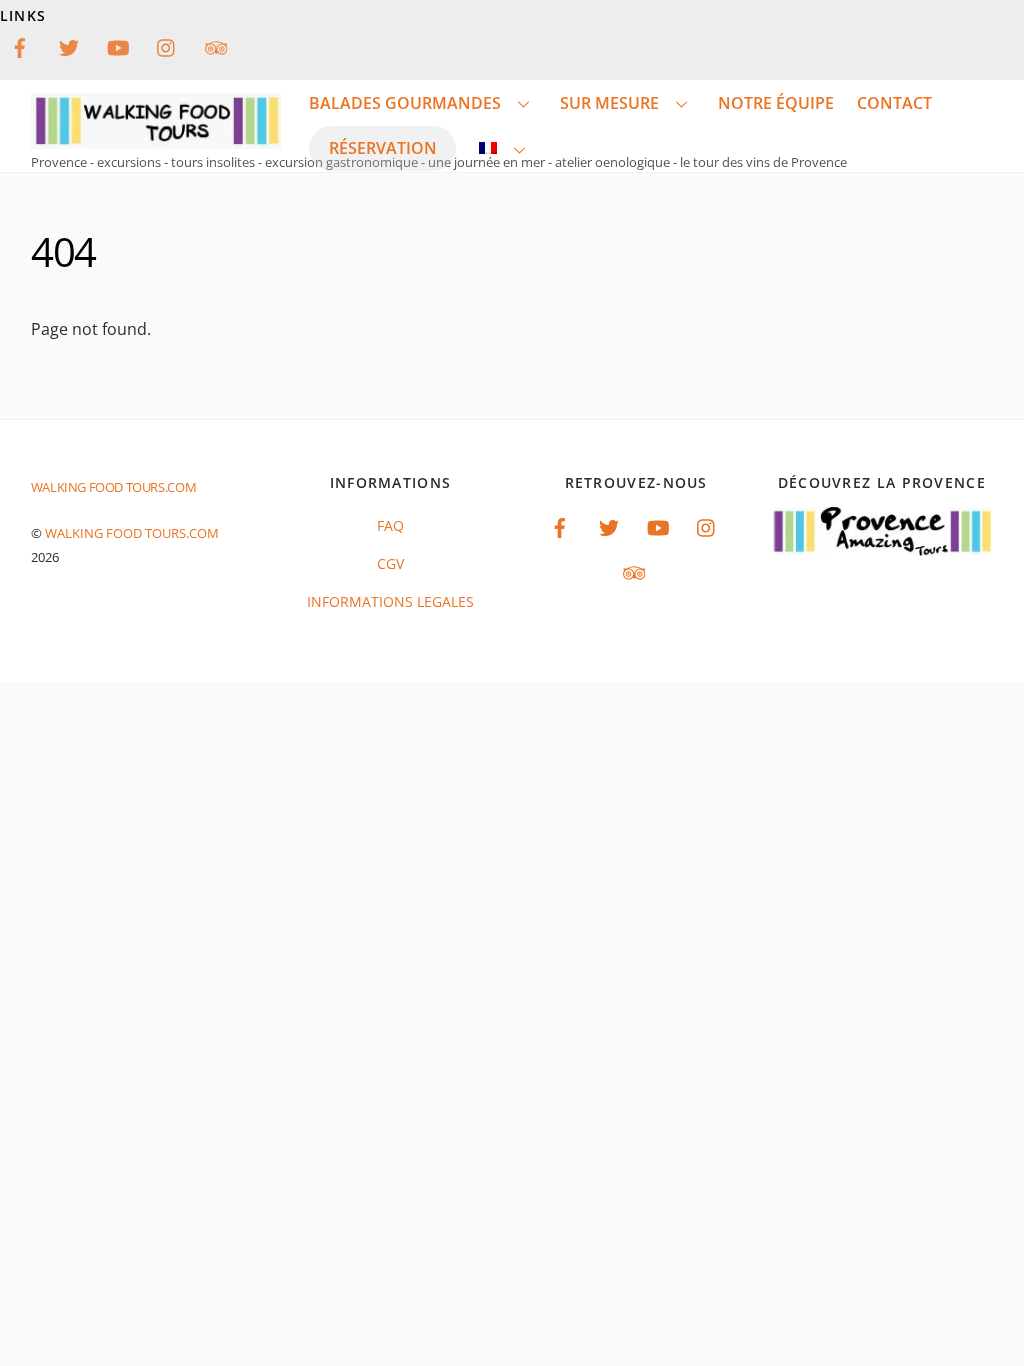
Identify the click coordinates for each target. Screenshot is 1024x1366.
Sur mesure (609, 103)
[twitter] (69, 45)
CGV (390, 563)
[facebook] (20, 45)
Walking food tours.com (132, 533)
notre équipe (776, 103)
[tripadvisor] (216, 45)
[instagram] (167, 45)
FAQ (390, 525)
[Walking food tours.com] (156, 138)
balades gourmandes (405, 103)
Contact (894, 103)
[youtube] (118, 45)
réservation (383, 148)
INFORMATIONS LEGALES (390, 601)
